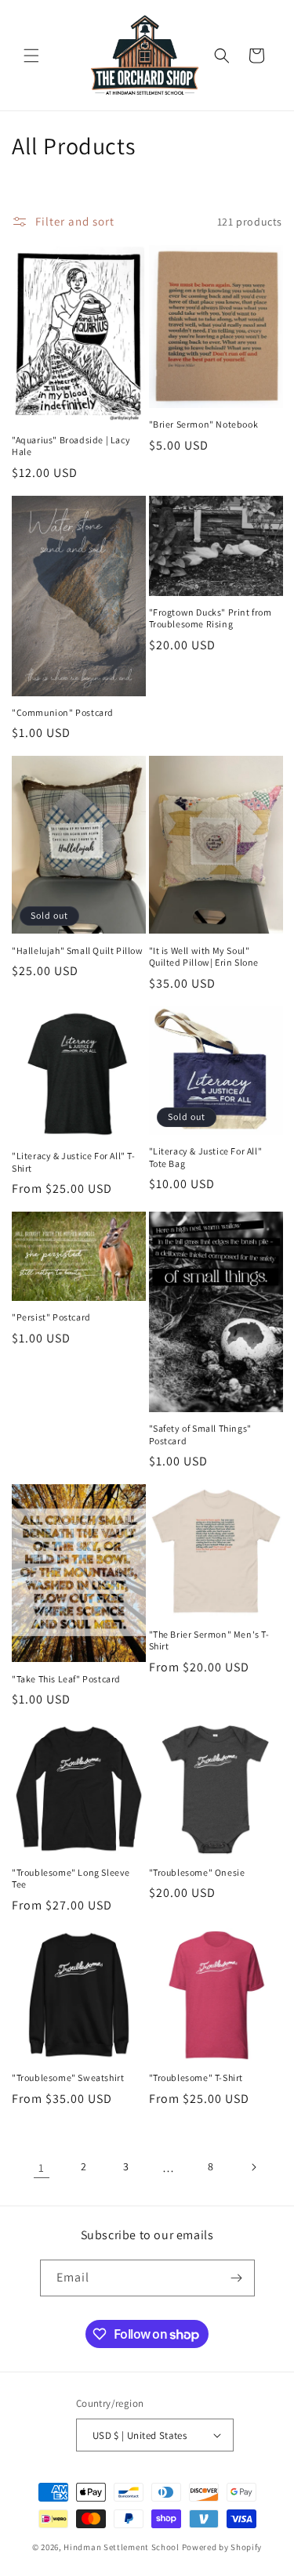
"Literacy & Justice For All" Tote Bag (206, 1157)
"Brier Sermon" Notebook (204, 424)
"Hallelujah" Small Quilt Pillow (78, 950)
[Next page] (253, 2167)
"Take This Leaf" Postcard (66, 1679)
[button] (31, 56)
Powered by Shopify (222, 2547)
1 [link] (42, 2168)
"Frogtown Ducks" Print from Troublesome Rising (211, 618)
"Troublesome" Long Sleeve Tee (71, 1879)
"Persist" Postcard (51, 1317)
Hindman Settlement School (122, 2547)
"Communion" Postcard (63, 712)
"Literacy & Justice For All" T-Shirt (74, 1162)
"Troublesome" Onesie (197, 1872)
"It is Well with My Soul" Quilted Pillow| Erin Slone (204, 957)
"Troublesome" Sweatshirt (68, 2077)
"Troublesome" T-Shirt (196, 2077)
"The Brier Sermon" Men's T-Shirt (209, 1640)
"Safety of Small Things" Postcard (200, 1434)
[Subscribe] (237, 2278)
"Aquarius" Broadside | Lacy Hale (71, 446)
